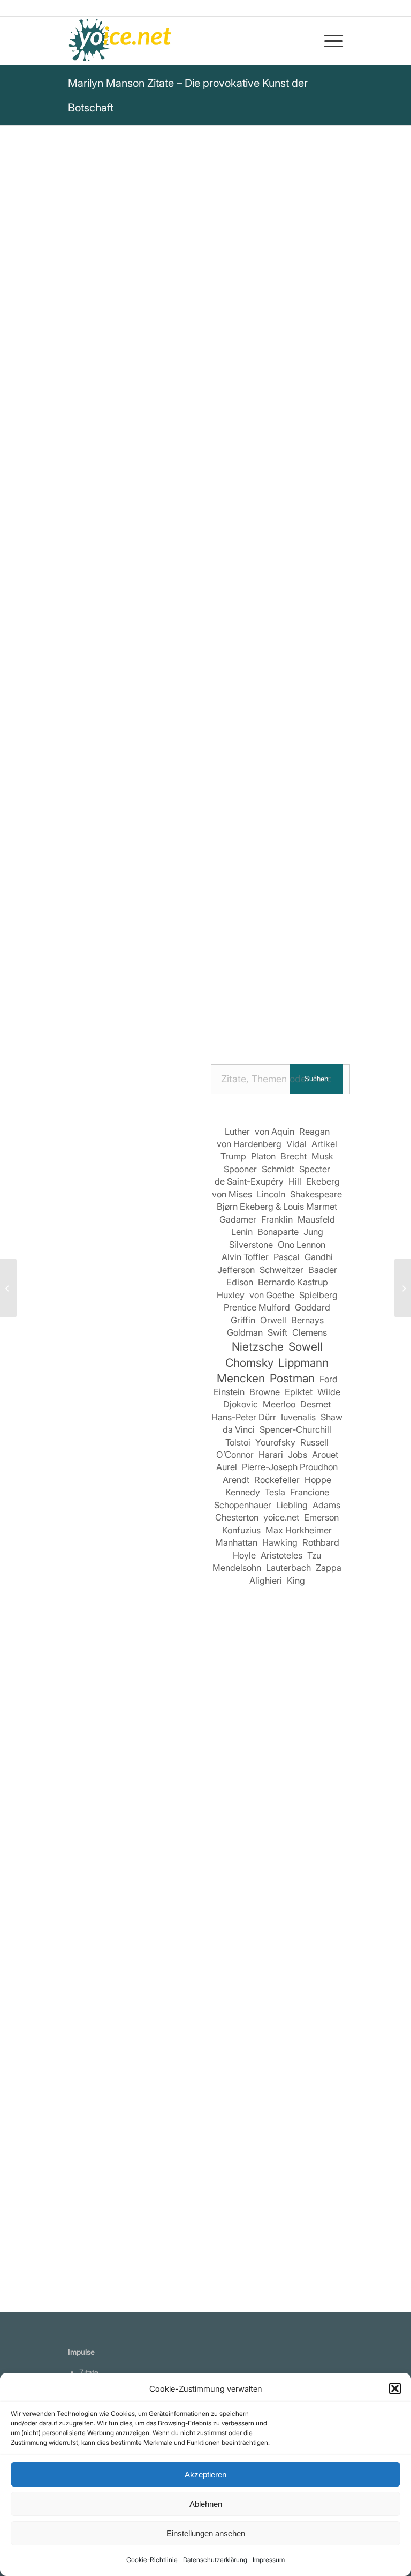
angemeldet (138, 1868)
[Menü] (328, 41)
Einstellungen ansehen (206, 2533)
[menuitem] (328, 41)
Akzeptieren (205, 2474)
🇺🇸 (174, 467)
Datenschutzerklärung (215, 2560)
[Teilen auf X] (114, 986)
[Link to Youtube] (252, 1016)
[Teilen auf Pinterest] (206, 986)
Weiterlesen (93, 2050)
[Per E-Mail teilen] (191, 1016)
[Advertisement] (134, 1492)
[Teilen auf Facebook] (84, 986)
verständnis (126, 417)
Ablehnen (206, 2504)
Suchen (316, 1079)
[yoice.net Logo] (120, 41)
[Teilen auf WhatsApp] (175, 986)
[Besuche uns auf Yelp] (221, 1016)
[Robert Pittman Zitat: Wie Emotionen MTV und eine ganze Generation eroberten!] (206, 1915)
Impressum (269, 2560)
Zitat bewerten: (207, 558)
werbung (174, 403)
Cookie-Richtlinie (152, 2560)
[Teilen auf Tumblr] (267, 986)
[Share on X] (145, 986)
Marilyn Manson (106, 262)
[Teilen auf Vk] (297, 986)
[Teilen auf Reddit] (328, 986)
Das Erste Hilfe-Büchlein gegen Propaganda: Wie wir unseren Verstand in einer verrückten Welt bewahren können (205, 845)
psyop (82, 417)
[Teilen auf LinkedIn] (236, 986)
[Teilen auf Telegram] (160, 1016)
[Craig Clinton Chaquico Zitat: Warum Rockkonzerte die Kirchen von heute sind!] (403, 1288)
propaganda (225, 403)
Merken (90, 505)
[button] (395, 2388)
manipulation (285, 403)
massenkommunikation (206, 417)
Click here (205, 467)
